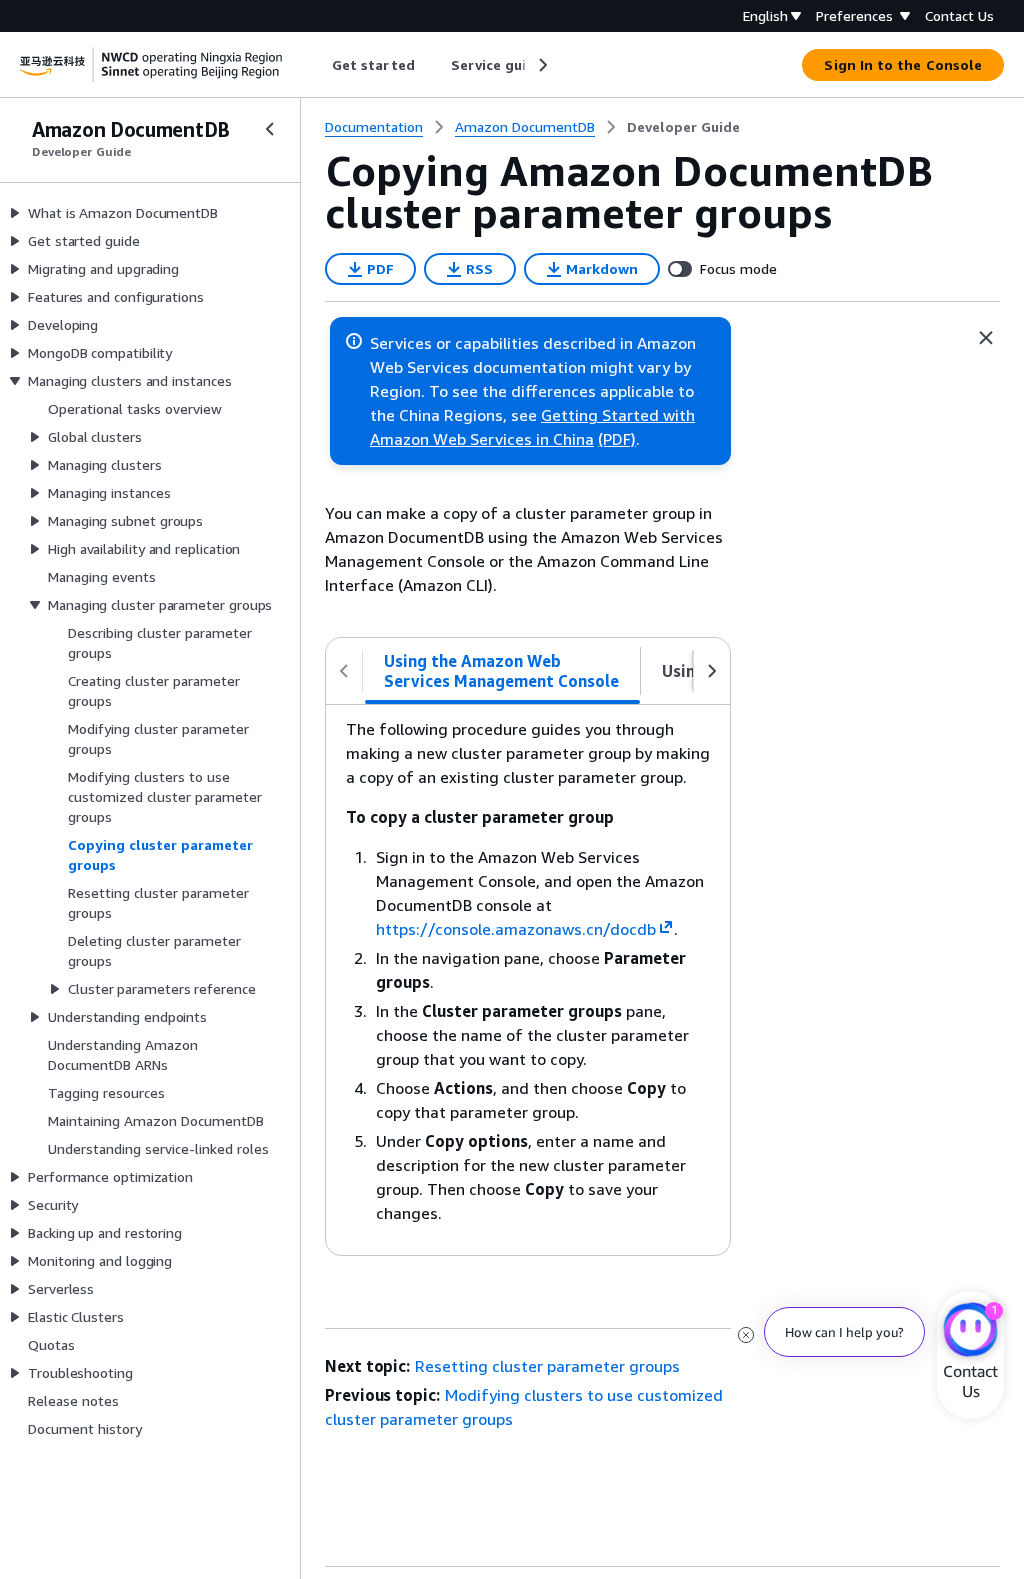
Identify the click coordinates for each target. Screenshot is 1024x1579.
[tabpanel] (528, 980)
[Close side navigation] (270, 129)
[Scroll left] (317, 65)
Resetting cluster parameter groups (547, 1366)
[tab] (502, 671)
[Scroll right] (541, 65)
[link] (683, 127)
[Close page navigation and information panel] (986, 338)
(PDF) (617, 439)
